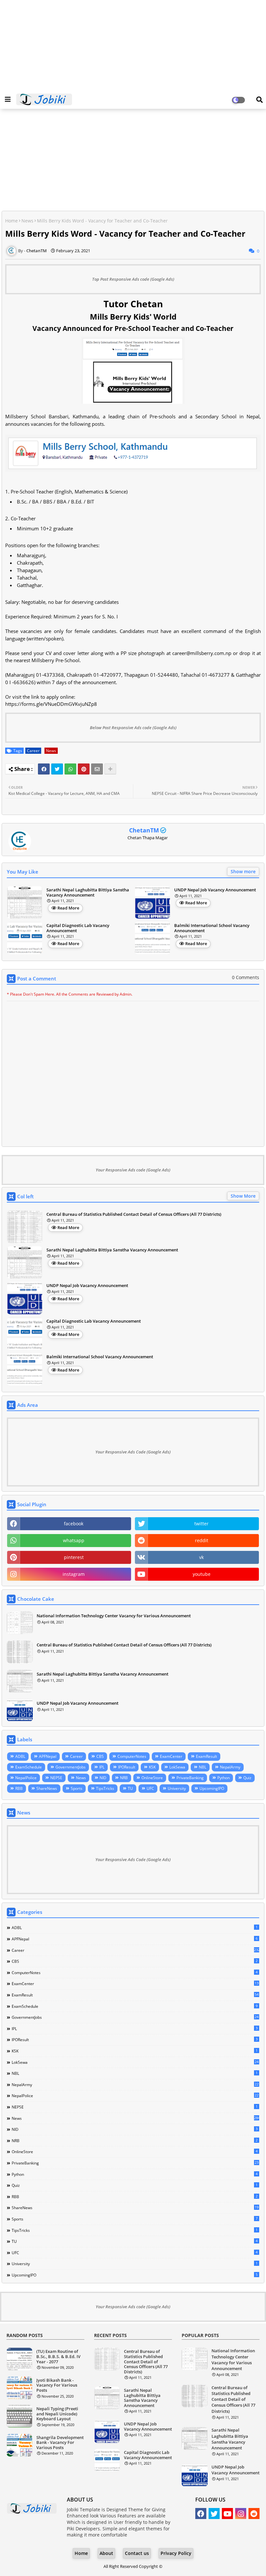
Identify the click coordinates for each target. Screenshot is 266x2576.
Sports (77, 1788)
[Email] (97, 769)
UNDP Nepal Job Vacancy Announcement (215, 890)
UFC (150, 1788)
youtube (202, 1574)
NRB (124, 1778)
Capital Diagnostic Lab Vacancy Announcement (78, 928)
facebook (74, 1524)
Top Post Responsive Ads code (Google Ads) (133, 279)
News (27, 221)
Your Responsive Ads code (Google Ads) (133, 1170)
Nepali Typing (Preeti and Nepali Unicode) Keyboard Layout (57, 2414)
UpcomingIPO (212, 1788)
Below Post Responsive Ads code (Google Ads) (133, 728)
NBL (203, 1767)
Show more (243, 871)
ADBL (20, 1756)
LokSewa (177, 1767)
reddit (202, 1540)
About (106, 2553)
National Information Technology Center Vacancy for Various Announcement (114, 1616)
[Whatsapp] (70, 769)
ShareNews (47, 1788)
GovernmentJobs (71, 1767)
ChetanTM (144, 830)
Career (33, 751)
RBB (19, 1788)
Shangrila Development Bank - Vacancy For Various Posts (60, 2443)
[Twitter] (57, 769)
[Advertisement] (133, 45)
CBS (100, 1756)
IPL (102, 1767)
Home (12, 221)
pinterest (74, 1557)
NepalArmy (230, 1767)
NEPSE (56, 1778)
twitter (201, 1524)
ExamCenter (171, 1756)
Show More (243, 1196)
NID (103, 1778)
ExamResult (206, 1756)
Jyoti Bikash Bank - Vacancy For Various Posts (57, 2385)
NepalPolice (26, 1778)
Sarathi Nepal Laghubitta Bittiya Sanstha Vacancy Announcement (88, 893)
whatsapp (74, 1540)
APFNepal (48, 1756)
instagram (74, 1574)
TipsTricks (105, 1788)
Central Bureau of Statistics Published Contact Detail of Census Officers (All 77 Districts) (134, 1215)
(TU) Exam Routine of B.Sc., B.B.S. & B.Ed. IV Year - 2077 (58, 2357)
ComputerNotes (132, 1756)
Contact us (137, 2553)
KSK (152, 1767)
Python (224, 1778)
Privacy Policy (176, 2553)
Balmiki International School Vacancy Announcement (212, 928)
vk (201, 1557)
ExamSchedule (29, 1767)
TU (130, 1788)
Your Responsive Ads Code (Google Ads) (133, 1452)
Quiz (247, 1778)
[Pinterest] (84, 769)
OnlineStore (152, 1778)
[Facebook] (44, 769)
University (177, 1788)
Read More (68, 908)
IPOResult (127, 1767)
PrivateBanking (190, 1778)
